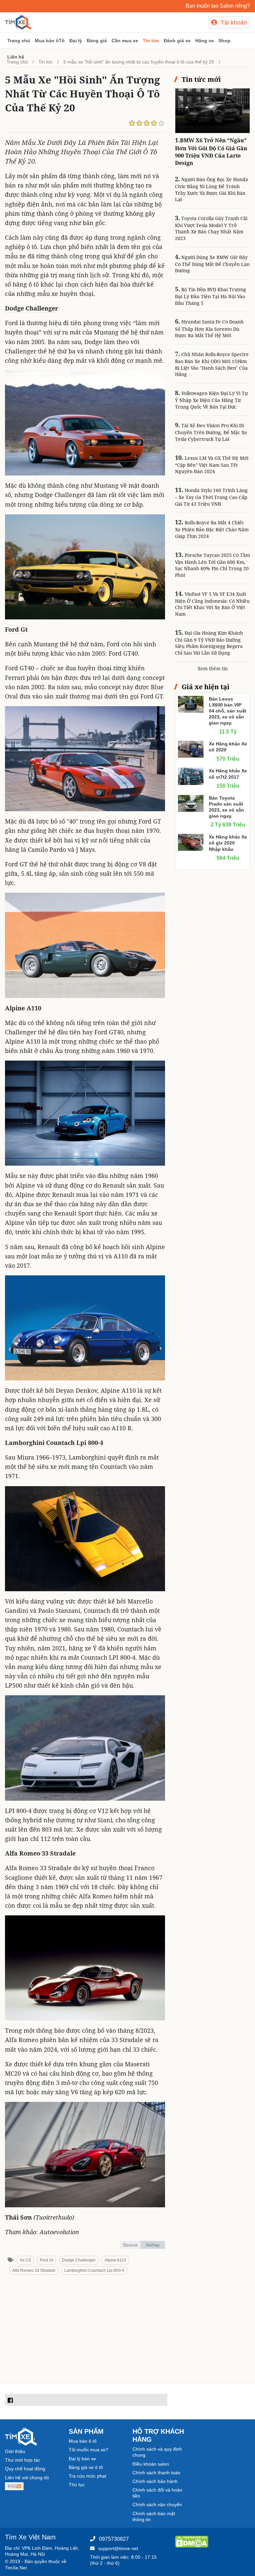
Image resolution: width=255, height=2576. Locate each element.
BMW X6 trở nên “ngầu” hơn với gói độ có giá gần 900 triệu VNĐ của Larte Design (211, 152)
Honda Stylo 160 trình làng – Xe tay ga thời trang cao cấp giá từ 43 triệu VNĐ (211, 497)
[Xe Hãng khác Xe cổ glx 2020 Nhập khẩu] (191, 842)
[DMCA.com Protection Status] (192, 2541)
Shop (224, 41)
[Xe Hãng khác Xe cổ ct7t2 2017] (191, 776)
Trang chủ (19, 41)
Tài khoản (233, 23)
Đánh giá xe (177, 41)
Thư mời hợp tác (23, 2460)
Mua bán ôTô (50, 41)
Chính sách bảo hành (155, 2481)
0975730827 (114, 2539)
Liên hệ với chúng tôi (27, 2478)
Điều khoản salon (151, 2464)
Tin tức (151, 41)
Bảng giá (97, 41)
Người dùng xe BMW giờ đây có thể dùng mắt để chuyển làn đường (212, 264)
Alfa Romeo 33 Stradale (40, 1853)
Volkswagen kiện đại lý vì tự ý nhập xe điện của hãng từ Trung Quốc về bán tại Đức (211, 400)
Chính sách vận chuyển (157, 2505)
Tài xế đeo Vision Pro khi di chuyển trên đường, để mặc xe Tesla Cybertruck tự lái (211, 432)
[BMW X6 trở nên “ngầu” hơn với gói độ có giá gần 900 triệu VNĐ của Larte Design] (212, 110)
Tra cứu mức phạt (87, 2476)
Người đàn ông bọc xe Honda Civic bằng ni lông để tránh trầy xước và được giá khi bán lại (212, 189)
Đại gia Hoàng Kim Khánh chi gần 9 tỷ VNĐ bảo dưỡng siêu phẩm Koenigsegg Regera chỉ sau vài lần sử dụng (209, 643)
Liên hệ (16, 57)
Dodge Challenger (32, 308)
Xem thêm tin (213, 668)
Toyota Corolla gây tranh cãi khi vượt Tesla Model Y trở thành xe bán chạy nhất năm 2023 (211, 228)
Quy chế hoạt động (25, 2469)
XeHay (153, 2245)
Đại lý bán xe (82, 2459)
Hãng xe (205, 41)
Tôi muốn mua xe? (88, 2450)
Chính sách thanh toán (156, 2473)
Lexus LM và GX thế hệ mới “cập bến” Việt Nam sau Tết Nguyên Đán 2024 (212, 465)
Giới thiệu (15, 2451)
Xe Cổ (25, 2260)
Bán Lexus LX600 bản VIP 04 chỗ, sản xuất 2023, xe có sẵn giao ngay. (228, 711)
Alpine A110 (23, 1008)
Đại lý (76, 41)
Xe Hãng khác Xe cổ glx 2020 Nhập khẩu (228, 843)
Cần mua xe (125, 41)
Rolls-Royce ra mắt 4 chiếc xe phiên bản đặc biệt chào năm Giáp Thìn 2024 (212, 529)
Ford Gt (16, 629)
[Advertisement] (85, 2331)
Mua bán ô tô (83, 2441)
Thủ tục (77, 2485)
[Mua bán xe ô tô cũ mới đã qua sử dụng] (18, 22)
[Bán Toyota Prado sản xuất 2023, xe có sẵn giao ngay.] (191, 803)
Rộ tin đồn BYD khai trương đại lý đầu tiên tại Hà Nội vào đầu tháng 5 (211, 296)
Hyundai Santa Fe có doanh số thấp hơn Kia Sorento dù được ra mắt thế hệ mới (209, 328)
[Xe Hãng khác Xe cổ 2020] (191, 749)
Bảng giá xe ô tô (86, 2467)
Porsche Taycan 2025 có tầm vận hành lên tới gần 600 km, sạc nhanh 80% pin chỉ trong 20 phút (212, 565)
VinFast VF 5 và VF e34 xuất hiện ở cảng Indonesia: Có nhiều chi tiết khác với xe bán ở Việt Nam (212, 604)
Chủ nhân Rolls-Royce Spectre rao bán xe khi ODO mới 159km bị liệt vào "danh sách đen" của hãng (212, 364)
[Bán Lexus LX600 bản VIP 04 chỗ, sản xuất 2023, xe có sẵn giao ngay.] (191, 704)
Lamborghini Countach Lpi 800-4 (54, 1443)
